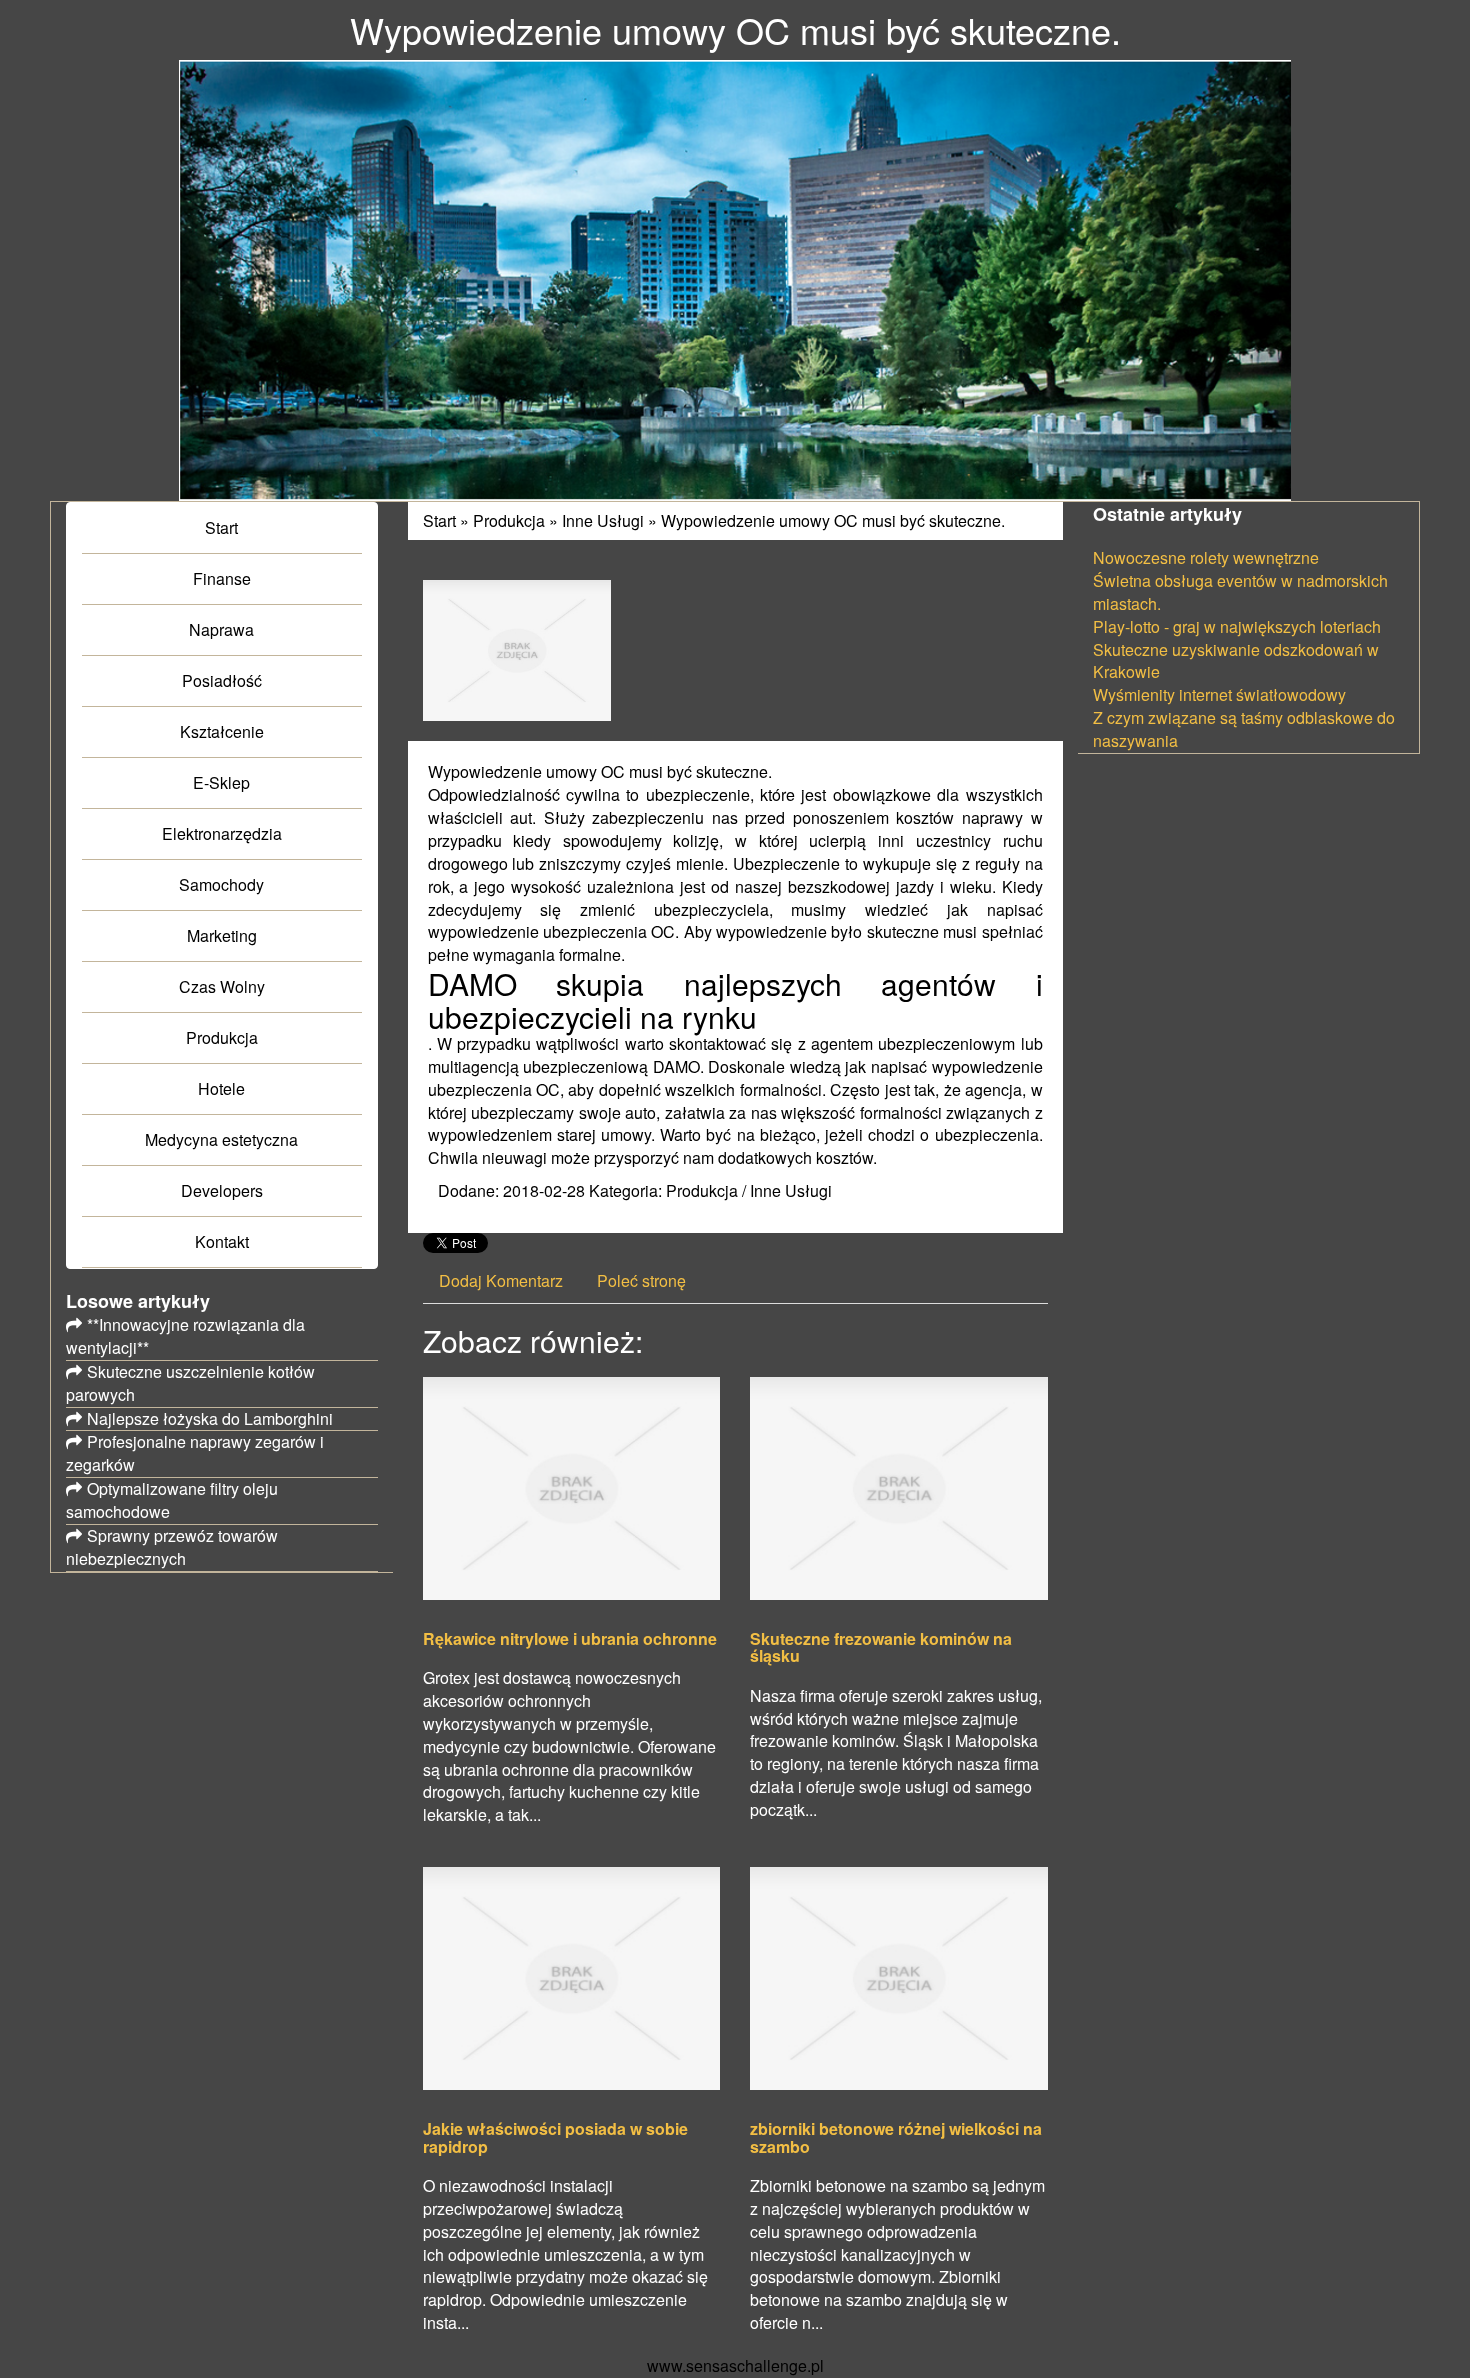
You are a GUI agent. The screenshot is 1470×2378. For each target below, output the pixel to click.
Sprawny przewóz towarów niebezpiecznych (172, 1547)
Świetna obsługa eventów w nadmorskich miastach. (1240, 592)
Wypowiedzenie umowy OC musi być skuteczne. (833, 520)
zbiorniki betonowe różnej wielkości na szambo (896, 2137)
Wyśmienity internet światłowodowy (1219, 694)
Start (439, 520)
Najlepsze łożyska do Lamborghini (210, 1418)
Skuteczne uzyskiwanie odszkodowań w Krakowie (1236, 661)
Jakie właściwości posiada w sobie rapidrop (555, 2137)
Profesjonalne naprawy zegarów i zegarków (195, 1453)
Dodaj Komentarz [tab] (501, 1280)
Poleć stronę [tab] (641, 1280)
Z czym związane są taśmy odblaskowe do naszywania (1244, 729)
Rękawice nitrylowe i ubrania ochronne (570, 1639)
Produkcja (509, 520)
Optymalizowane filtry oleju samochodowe (172, 1500)
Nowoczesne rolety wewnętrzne (1206, 557)
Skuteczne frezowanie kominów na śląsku (881, 1647)
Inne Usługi (603, 520)
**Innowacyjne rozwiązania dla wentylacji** (185, 1336)
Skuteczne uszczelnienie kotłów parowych (190, 1383)
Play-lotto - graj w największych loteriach (1237, 626)
